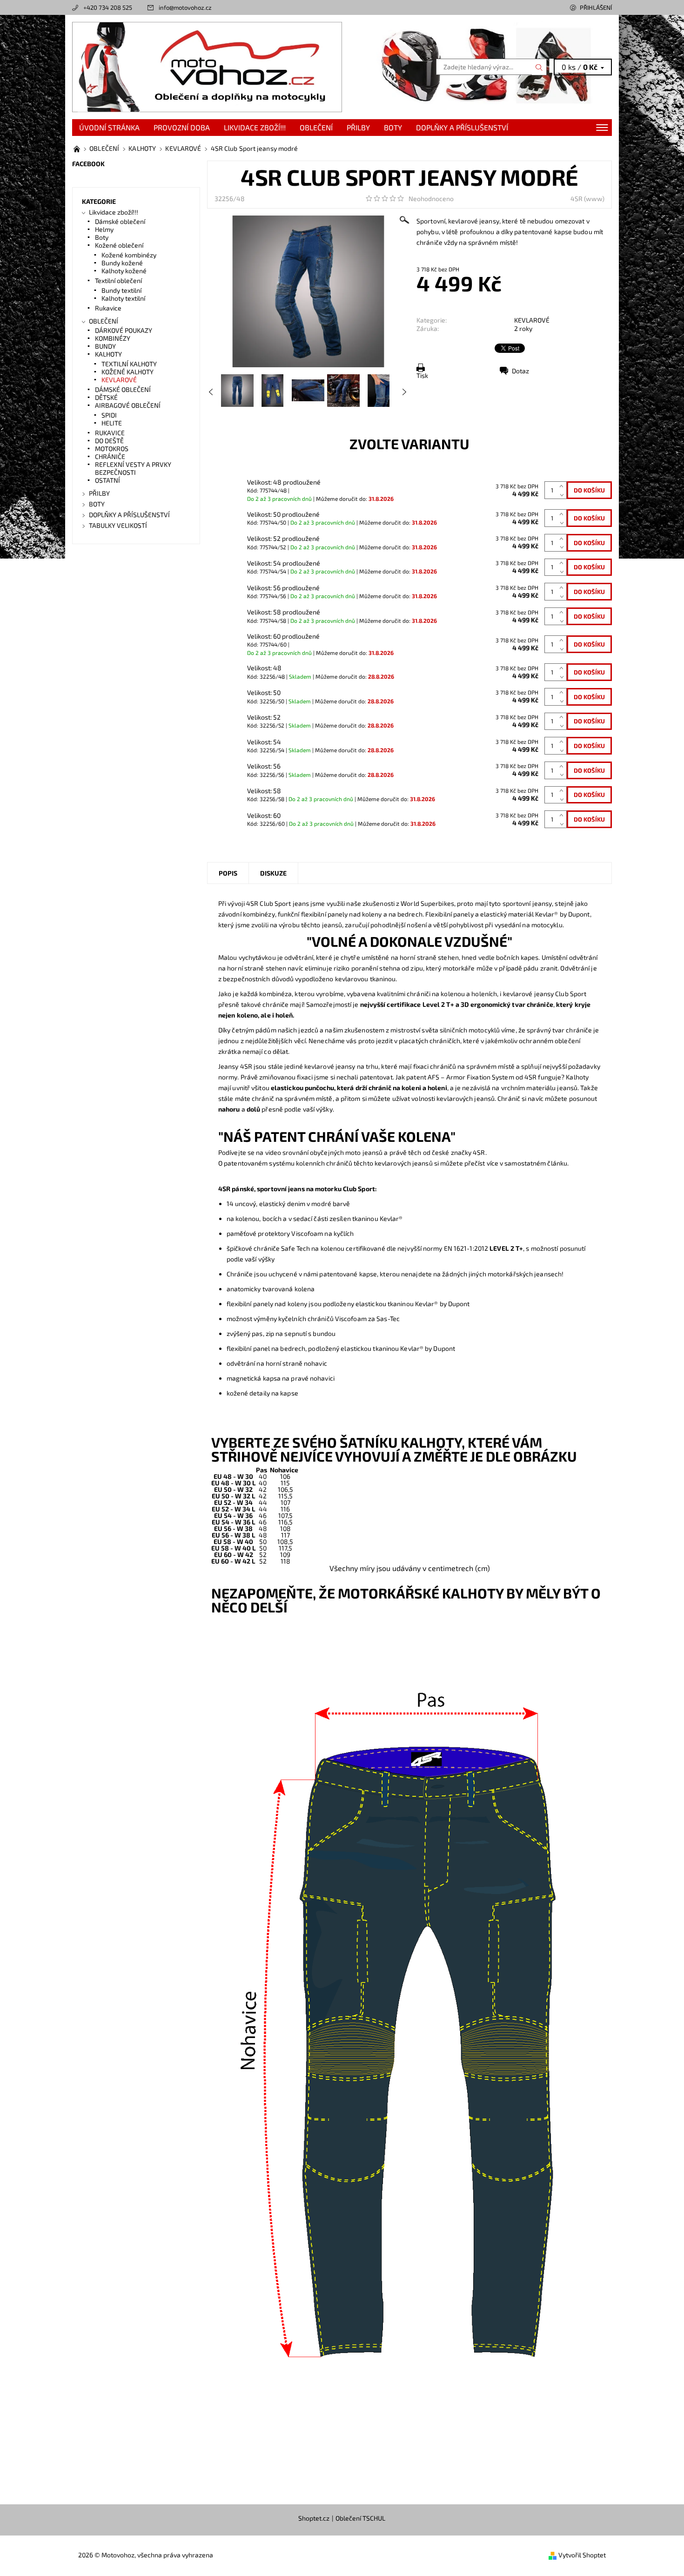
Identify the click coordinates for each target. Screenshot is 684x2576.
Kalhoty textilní (123, 298)
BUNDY (105, 346)
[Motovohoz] (207, 66)
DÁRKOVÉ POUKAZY (124, 330)
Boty (102, 237)
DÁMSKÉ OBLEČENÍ (123, 389)
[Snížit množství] (563, 495)
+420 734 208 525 (108, 7)
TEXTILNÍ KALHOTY (129, 364)
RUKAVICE (110, 433)
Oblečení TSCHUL (360, 2518)
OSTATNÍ (107, 480)
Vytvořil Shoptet (582, 2555)
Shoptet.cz (314, 2518)
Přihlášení (596, 7)
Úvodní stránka (109, 127)
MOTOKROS (112, 448)
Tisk (422, 375)
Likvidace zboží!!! (255, 127)
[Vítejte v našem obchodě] (77, 148)
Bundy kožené (122, 263)
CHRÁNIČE (110, 456)
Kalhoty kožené (124, 271)
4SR (577, 199)
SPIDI (109, 415)
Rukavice (108, 308)
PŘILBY (358, 127)
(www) (594, 199)
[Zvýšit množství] (563, 486)
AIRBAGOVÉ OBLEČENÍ (128, 405)
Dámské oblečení (120, 221)
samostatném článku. (536, 1163)
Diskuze (273, 873)
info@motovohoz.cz (185, 7)
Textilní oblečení (118, 280)
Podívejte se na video (250, 1152)
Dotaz (520, 371)
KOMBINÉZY (113, 338)
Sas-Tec (388, 1318)
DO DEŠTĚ (109, 441)
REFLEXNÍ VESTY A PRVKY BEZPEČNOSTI (133, 468)
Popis (228, 873)
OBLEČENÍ (316, 127)
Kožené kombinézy (129, 255)
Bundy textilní (121, 290)
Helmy (104, 229)
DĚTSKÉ (106, 397)
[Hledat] (539, 67)
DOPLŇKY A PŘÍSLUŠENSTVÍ (462, 127)
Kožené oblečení (119, 245)
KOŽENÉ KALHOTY (127, 372)
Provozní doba (182, 127)
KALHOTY (108, 354)
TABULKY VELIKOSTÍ (118, 525)
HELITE (112, 423)
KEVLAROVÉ (532, 320)
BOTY (393, 127)
